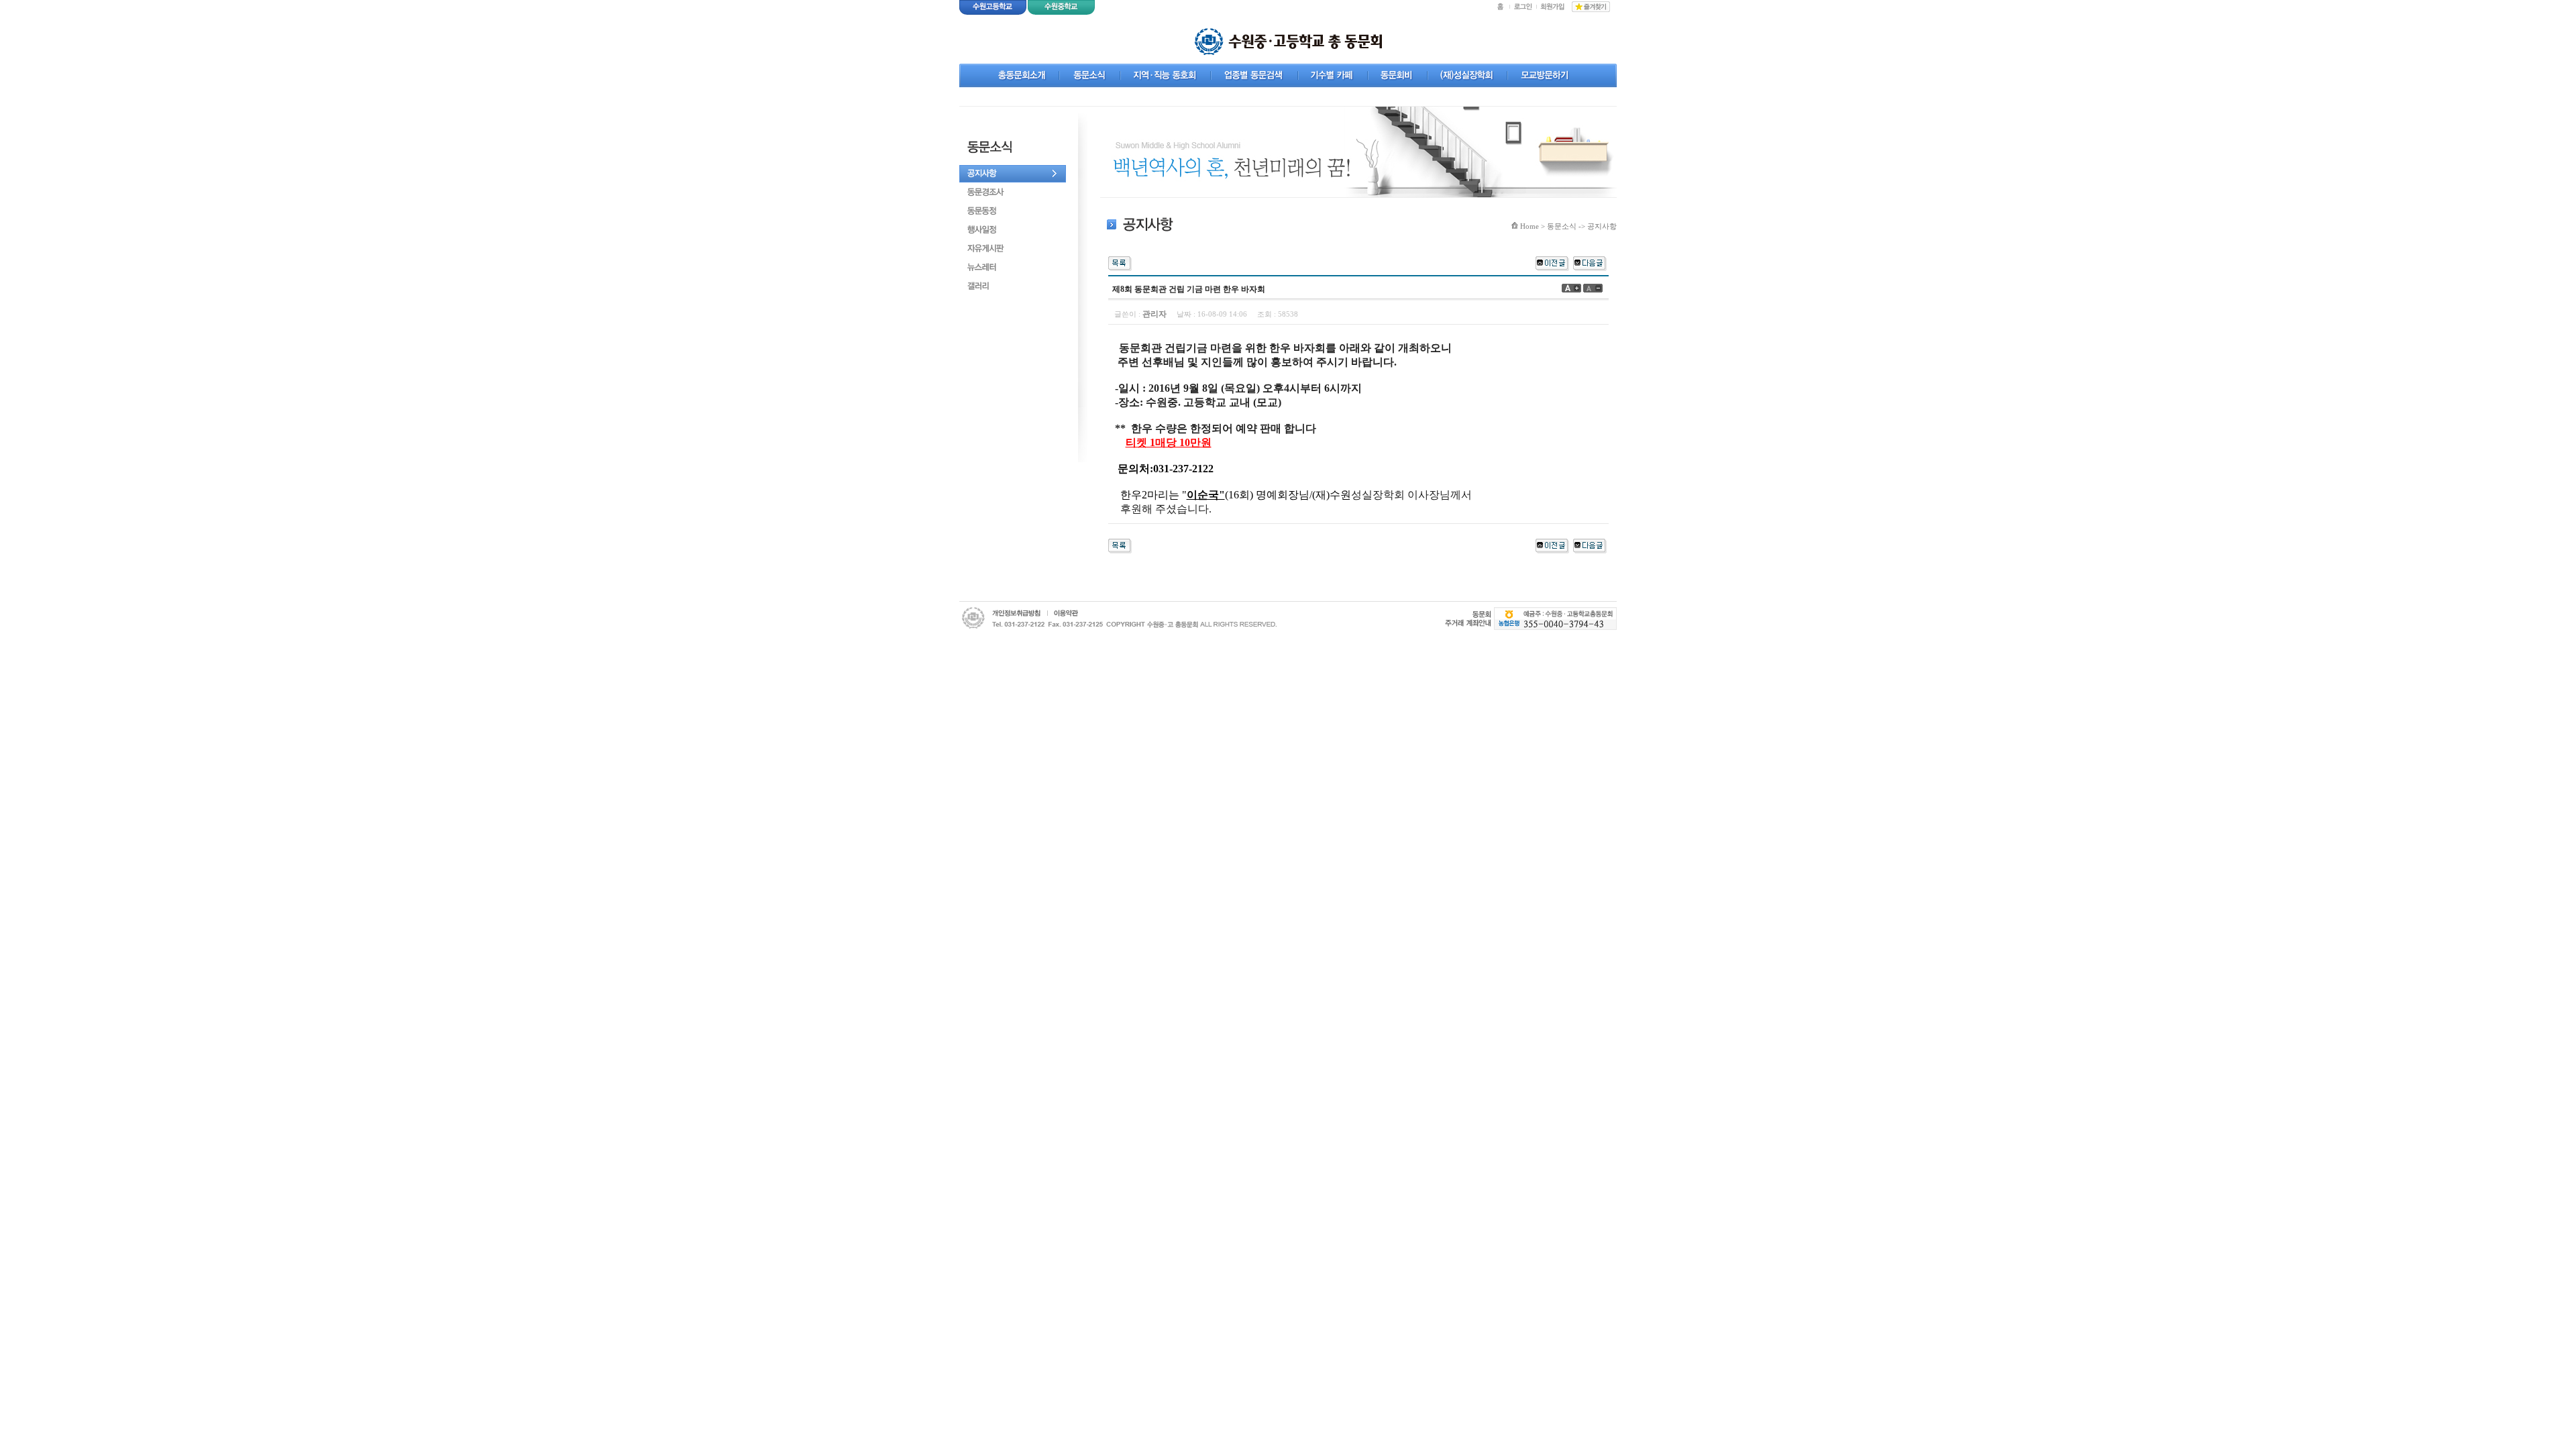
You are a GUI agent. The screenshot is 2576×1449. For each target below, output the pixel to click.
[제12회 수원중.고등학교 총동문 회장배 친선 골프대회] (1552, 262)
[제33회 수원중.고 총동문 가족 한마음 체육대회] (1590, 262)
